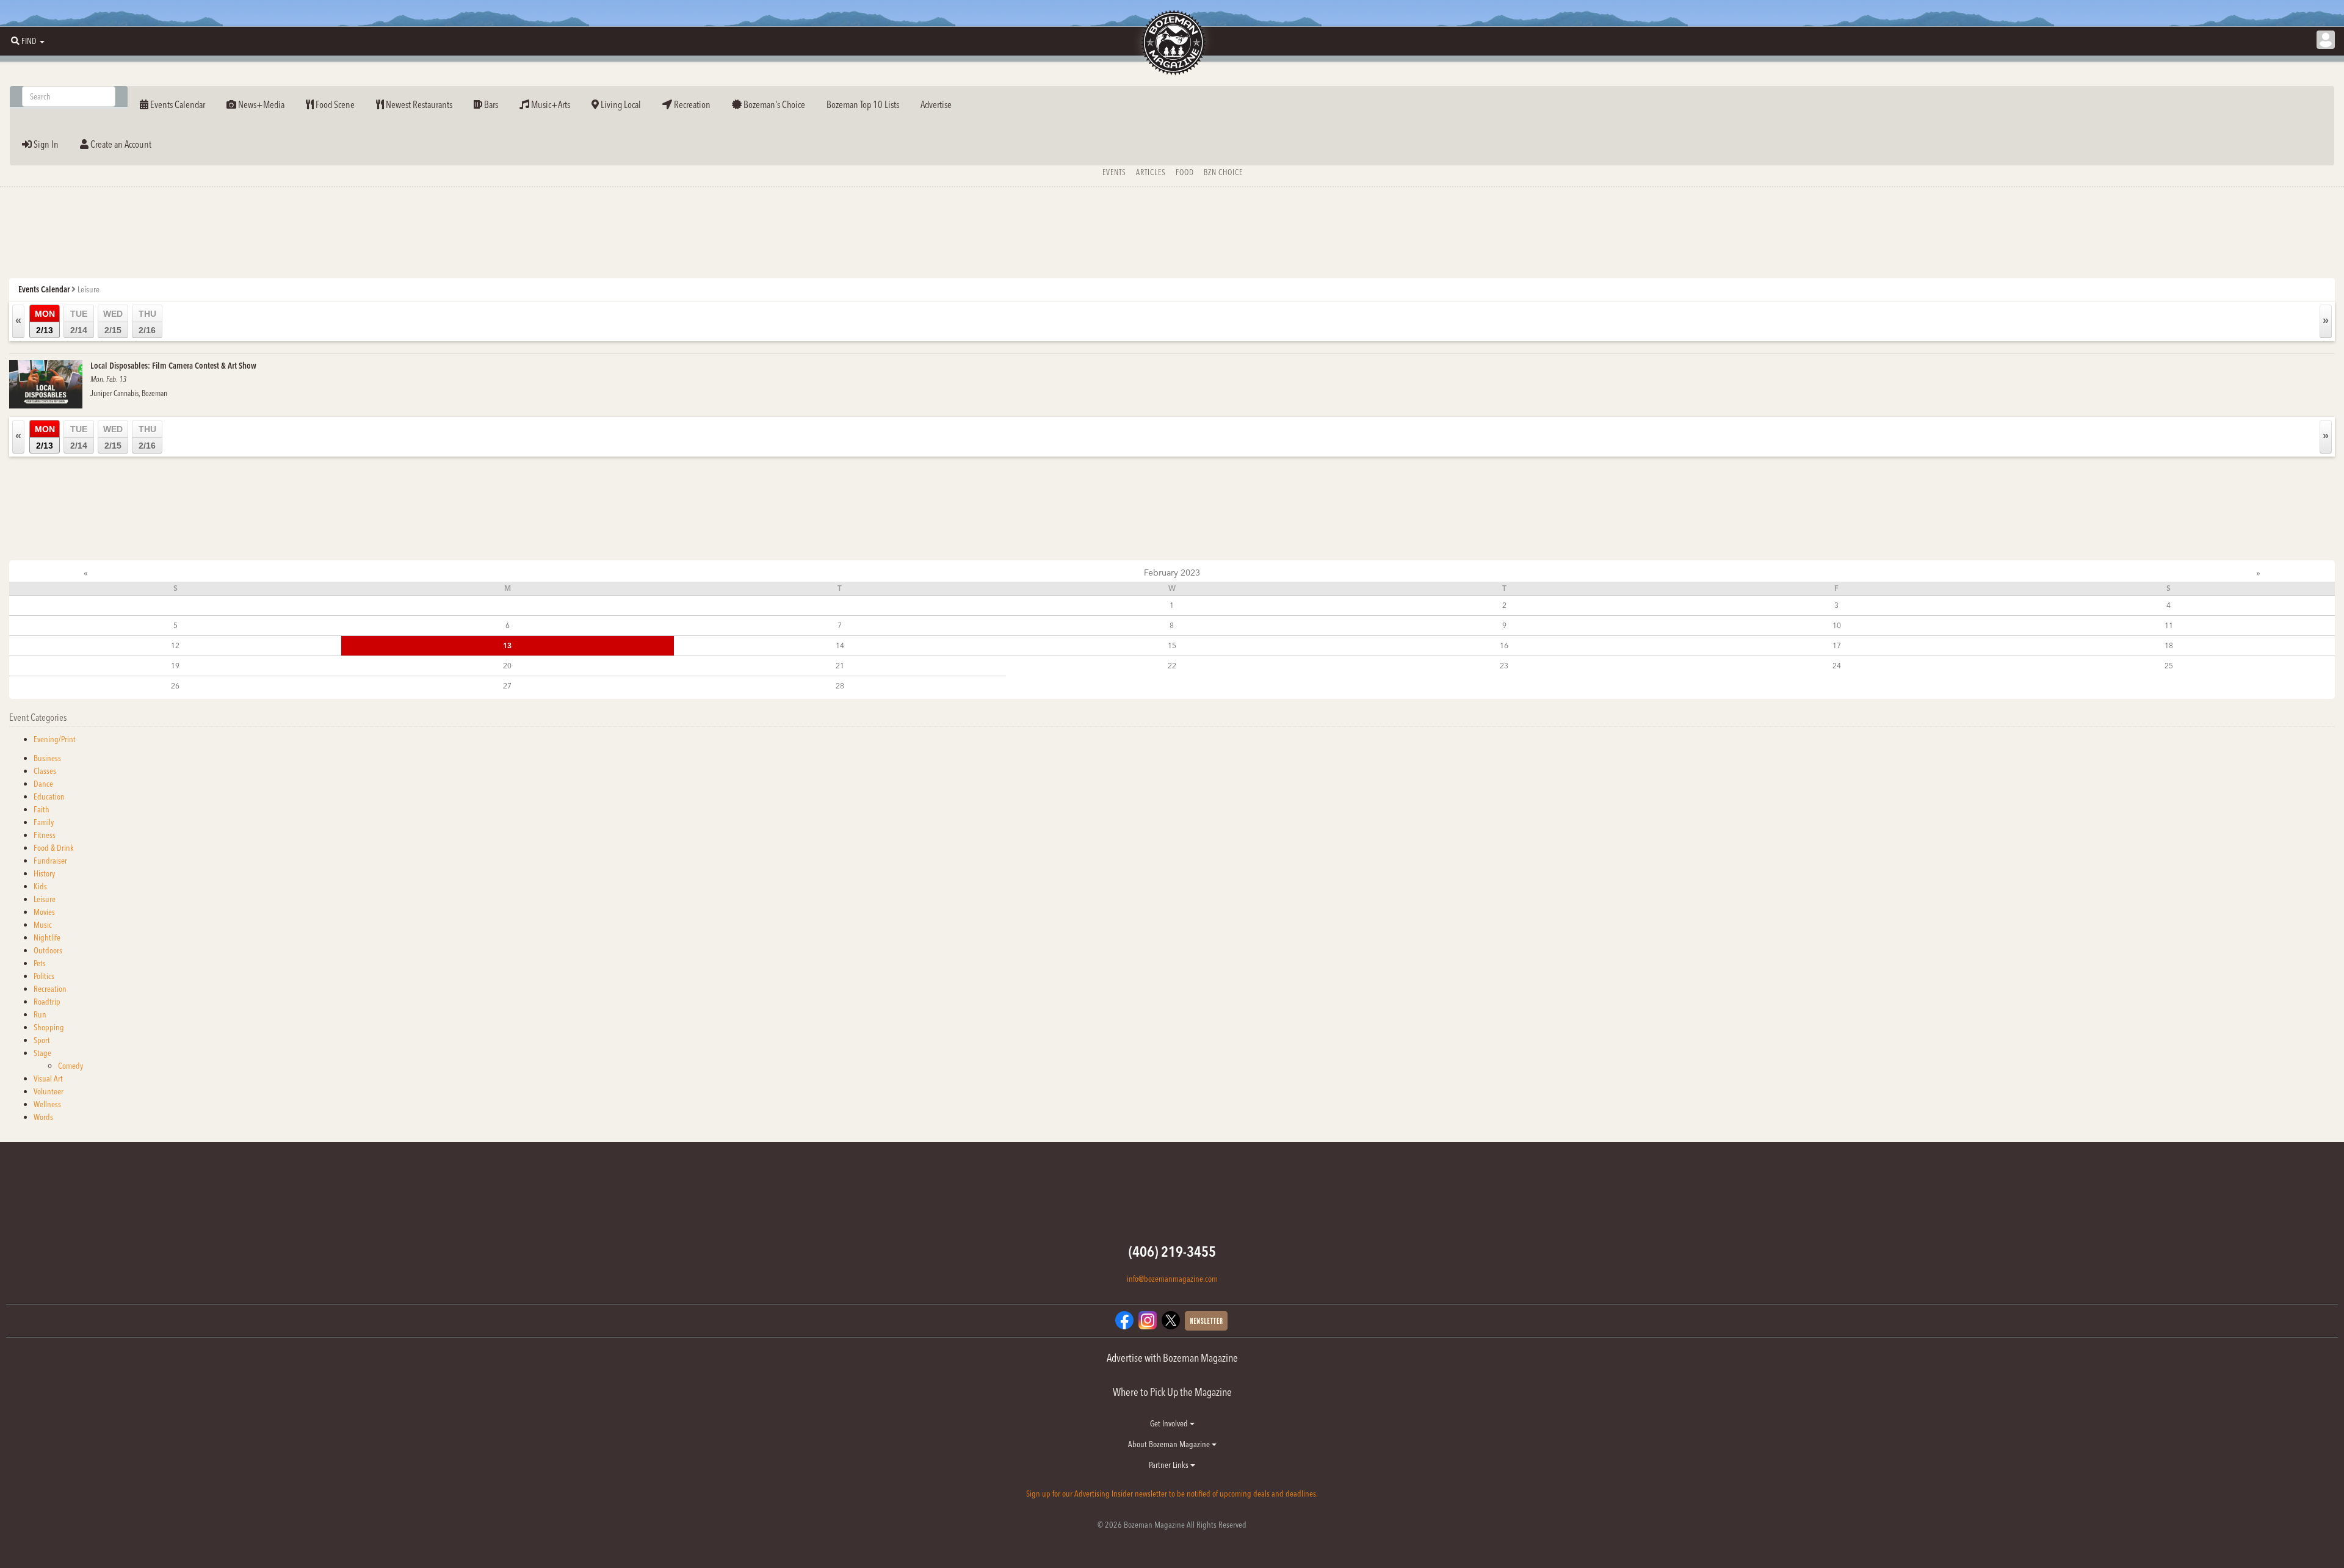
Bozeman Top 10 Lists (863, 104)
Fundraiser (50, 861)
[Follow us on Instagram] (1148, 1319)
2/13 (45, 322)
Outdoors (48, 950)
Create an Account (120, 144)
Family (44, 822)
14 (840, 645)
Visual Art (48, 1078)
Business (47, 758)
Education (49, 797)
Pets (40, 963)
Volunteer (49, 1091)
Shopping (49, 1027)
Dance (43, 784)
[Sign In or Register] (2326, 40)
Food (1185, 172)
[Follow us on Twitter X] (1171, 1319)
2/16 (147, 322)
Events (1114, 172)
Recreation (691, 104)
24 (1837, 666)
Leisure (45, 899)
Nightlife (47, 938)
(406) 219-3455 (1172, 1252)
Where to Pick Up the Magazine (1172, 1392)
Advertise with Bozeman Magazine (1172, 1358)
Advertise (936, 104)
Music (43, 925)
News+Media (260, 104)
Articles (1151, 172)
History (44, 873)
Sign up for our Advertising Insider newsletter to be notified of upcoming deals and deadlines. (1172, 1494)
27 (507, 686)
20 (507, 666)
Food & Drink (54, 848)
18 (2169, 645)
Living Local (620, 104)
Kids (40, 886)
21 (840, 666)
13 (507, 645)
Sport (42, 1040)
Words (43, 1117)
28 (840, 686)
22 (1172, 666)
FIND (29, 41)
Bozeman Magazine (1172, 43)
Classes (45, 771)
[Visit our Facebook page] (1124, 1319)
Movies (44, 912)
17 (1837, 645)
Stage (42, 1053)
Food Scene (334, 104)
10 (1837, 625)
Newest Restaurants (418, 104)
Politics (44, 976)
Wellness (47, 1104)
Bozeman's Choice (773, 104)
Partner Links (1170, 1465)
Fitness (45, 835)
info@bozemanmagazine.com (1172, 1279)
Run (40, 1014)
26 (175, 686)
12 (175, 645)
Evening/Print (55, 739)
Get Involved (1170, 1423)
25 (2169, 666)
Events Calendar (177, 104)
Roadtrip (47, 1002)
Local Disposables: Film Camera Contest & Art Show (173, 366)
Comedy (71, 1066)
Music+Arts (550, 104)
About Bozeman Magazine (1170, 1444)
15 (1172, 645)
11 (2169, 625)
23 (1504, 666)
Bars (490, 104)
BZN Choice (1223, 172)
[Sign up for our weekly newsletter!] (1206, 1320)
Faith (42, 809)
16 (1504, 645)
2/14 (79, 322)
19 (175, 666)
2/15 (113, 322)
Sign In (45, 144)
